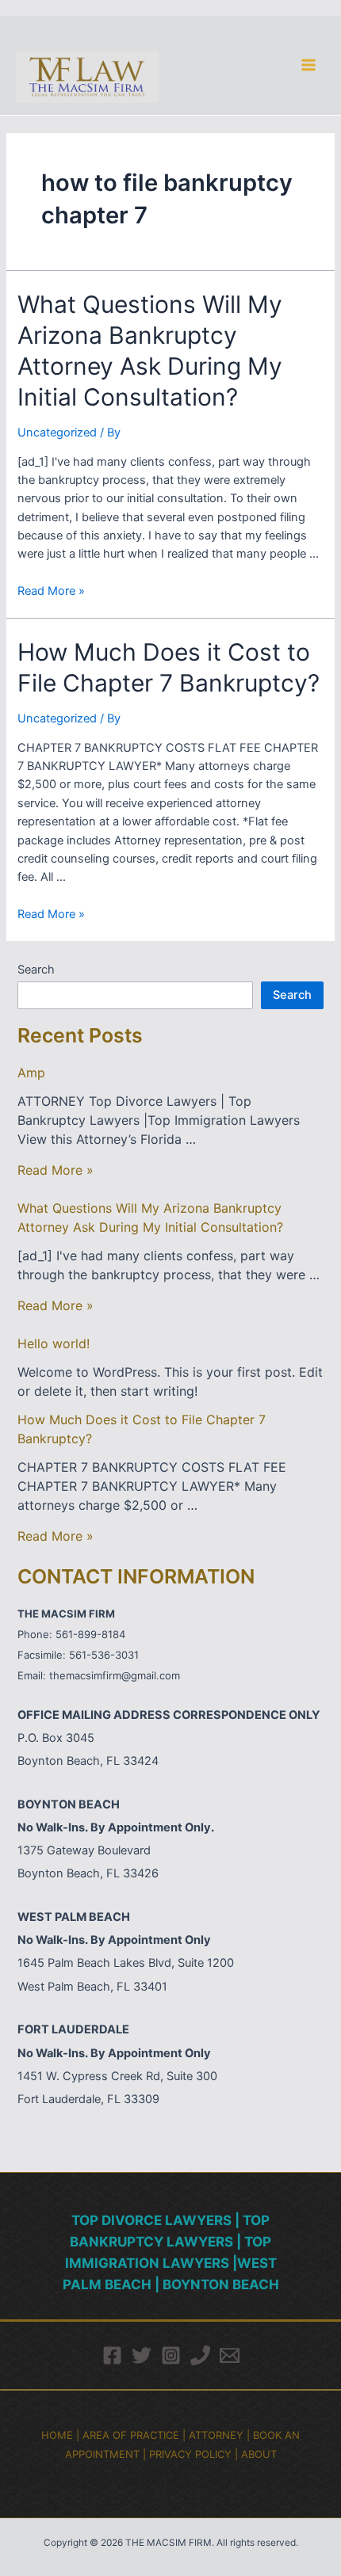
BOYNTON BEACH (221, 2284)
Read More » (51, 591)
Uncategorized (57, 433)
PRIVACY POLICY (190, 2454)
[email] (230, 2355)
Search (36, 970)
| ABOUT (256, 2454)
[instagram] (171, 2355)
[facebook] (112, 2355)
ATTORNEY (216, 2435)
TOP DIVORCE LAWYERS (153, 2220)
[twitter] (142, 2355)
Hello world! (54, 1343)
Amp (31, 1073)
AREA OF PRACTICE (131, 2435)
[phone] (200, 2355)
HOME (57, 2435)
